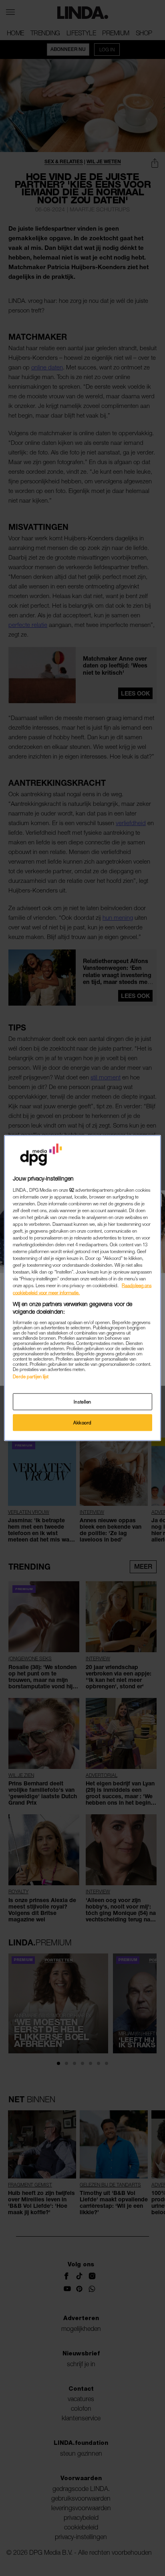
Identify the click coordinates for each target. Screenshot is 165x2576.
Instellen (82, 1402)
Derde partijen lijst (31, 1376)
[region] (82, 1288)
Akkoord (82, 1423)
